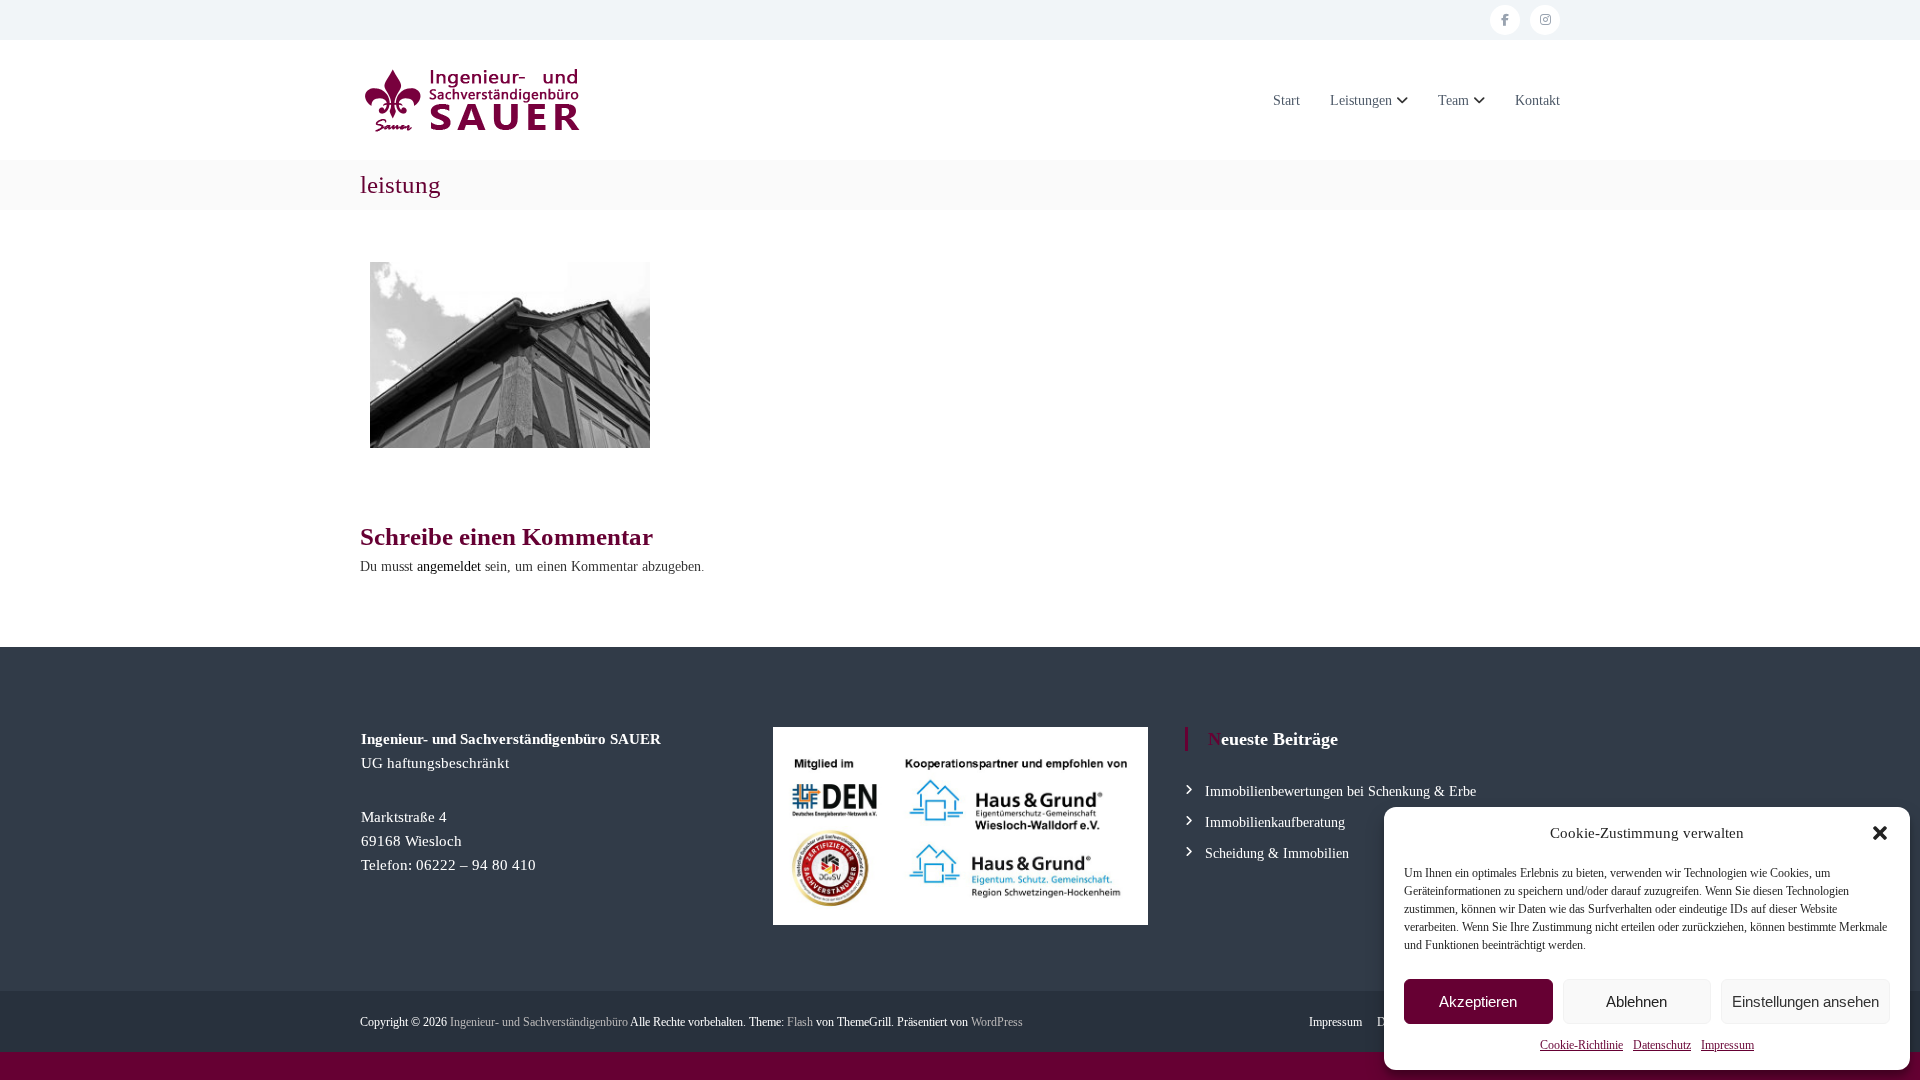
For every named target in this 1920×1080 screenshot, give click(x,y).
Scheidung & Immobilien (1277, 853)
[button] (1880, 833)
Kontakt (1537, 100)
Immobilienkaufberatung (1275, 822)
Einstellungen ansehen (1805, 1001)
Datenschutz (1662, 1045)
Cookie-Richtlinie (1581, 1045)
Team (1453, 100)
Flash (800, 1022)
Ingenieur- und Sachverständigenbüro (539, 1022)
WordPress (997, 1022)
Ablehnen (1636, 1001)
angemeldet (449, 566)
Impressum (1727, 1045)
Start (1286, 100)
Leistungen (1361, 100)
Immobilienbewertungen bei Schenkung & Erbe (1340, 791)
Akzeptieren (1478, 1001)
